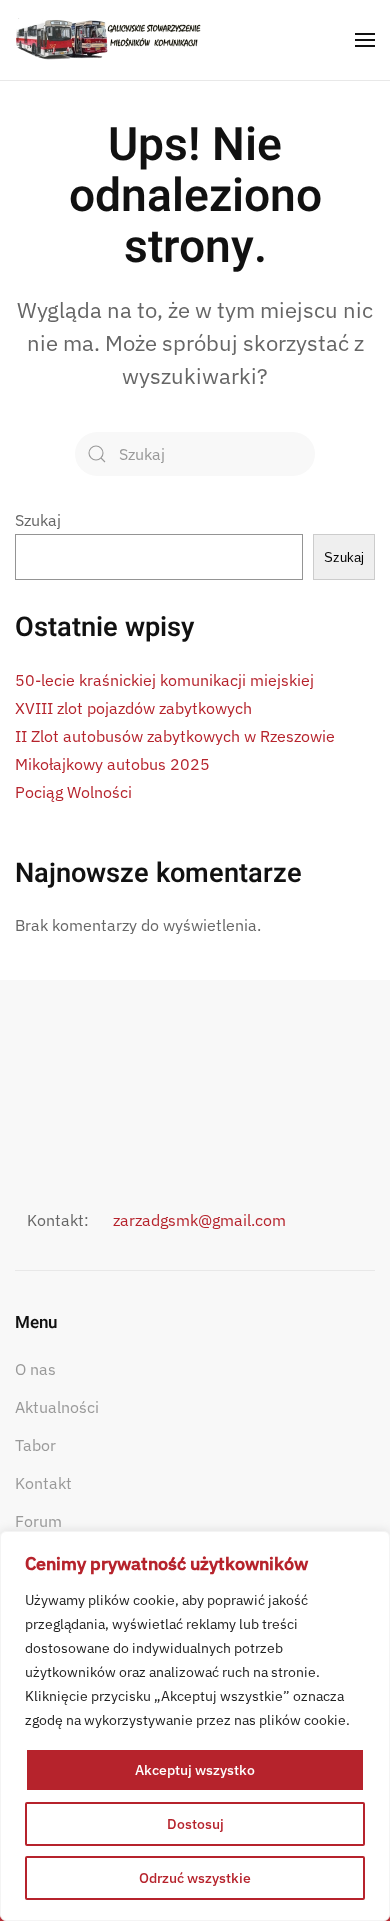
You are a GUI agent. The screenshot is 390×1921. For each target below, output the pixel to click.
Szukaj (38, 520)
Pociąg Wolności (73, 792)
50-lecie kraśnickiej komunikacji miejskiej (164, 680)
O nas (35, 1369)
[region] (195, 1726)
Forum (38, 1521)
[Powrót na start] (108, 40)
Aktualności (57, 1407)
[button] (365, 40)
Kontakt (43, 1483)
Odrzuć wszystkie (195, 1878)
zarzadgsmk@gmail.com (199, 1220)
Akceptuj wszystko (195, 1770)
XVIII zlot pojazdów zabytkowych (133, 708)
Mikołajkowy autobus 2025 (112, 764)
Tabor (35, 1445)
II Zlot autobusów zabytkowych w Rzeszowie (175, 736)
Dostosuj (195, 1824)
